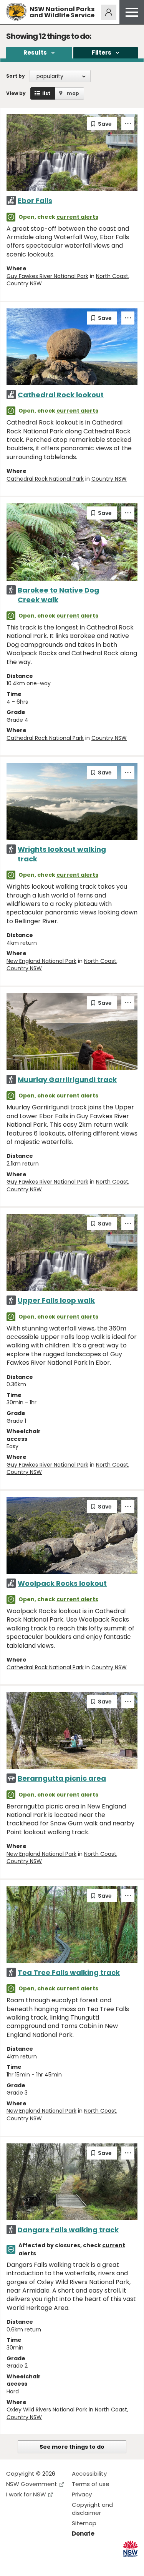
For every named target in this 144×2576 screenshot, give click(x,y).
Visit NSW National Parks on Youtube (46, 2564)
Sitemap (84, 2523)
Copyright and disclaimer (92, 2509)
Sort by (16, 76)
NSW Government (32, 2484)
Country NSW (24, 283)
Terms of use (91, 2484)
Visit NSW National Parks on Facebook (13, 2564)
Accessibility (89, 2474)
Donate (83, 2534)
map (73, 93)
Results (35, 52)
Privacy (82, 2494)
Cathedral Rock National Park (45, 479)
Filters (102, 52)
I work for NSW (26, 2494)
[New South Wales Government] (130, 2549)
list (46, 93)
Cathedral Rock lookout (61, 395)
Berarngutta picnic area (62, 1778)
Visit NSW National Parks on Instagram (30, 2564)
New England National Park (41, 961)
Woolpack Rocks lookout (62, 1583)
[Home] (16, 12)
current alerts (77, 217)
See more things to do (72, 2447)
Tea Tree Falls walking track (69, 1972)
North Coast (112, 276)
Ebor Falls (35, 201)
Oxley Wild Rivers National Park (47, 2409)
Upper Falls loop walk (56, 1300)
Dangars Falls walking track (68, 2230)
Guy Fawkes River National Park (47, 276)
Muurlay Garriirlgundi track (67, 1080)
